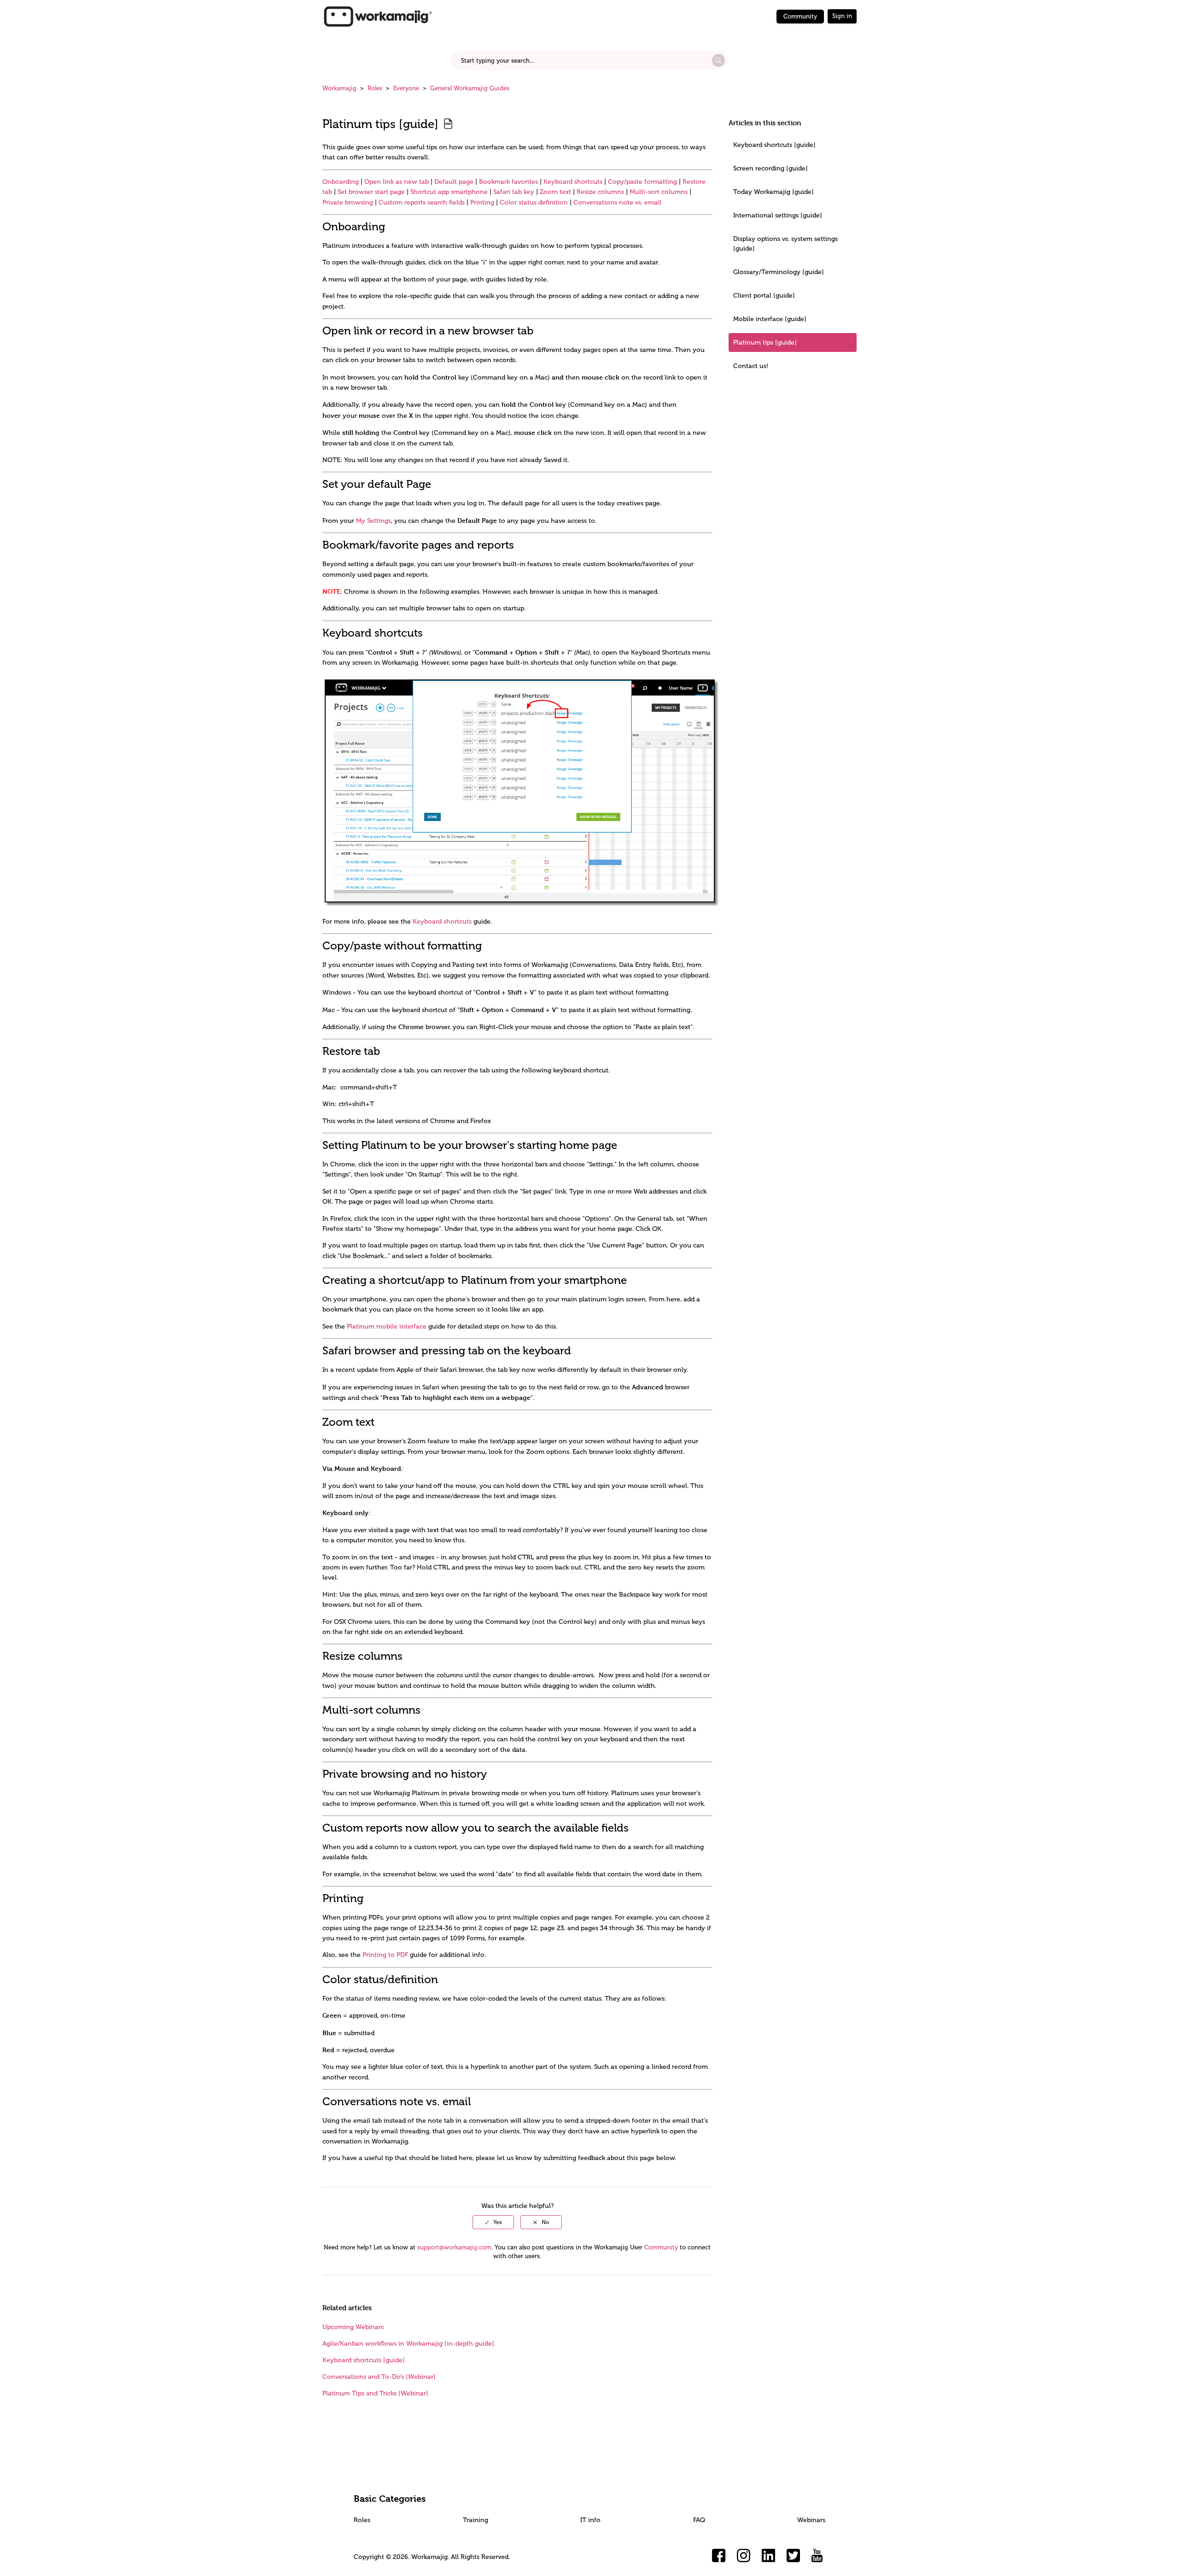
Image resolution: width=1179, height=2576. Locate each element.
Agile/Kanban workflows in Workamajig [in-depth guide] (408, 2344)
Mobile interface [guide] (770, 319)
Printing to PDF (385, 1955)
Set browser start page (371, 192)
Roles (375, 88)
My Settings (374, 521)
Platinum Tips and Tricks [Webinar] (375, 2393)
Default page (454, 182)
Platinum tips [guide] (765, 342)
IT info (590, 2520)
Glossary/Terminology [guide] (779, 272)
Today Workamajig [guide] (773, 192)
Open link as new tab (397, 182)
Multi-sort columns (659, 192)
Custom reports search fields (422, 202)
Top (601, 2555)
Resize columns (600, 192)
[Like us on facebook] (719, 2556)
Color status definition (534, 202)
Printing (482, 202)
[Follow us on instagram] (744, 2556)
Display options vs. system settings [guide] (785, 244)
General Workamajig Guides (470, 88)
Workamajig (339, 88)
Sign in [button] (842, 16)
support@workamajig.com (454, 2247)
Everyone (406, 88)
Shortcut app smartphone (449, 192)
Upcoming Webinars (353, 2327)
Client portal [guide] (764, 296)
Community (800, 16)
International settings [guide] (778, 215)
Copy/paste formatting (642, 182)
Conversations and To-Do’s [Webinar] (379, 2377)
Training (476, 2520)
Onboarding (341, 182)
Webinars (811, 2520)
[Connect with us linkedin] (769, 2556)
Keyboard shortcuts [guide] (774, 145)
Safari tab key (514, 192)
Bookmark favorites (508, 182)
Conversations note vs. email (617, 202)
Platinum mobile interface (387, 1326)
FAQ (699, 2520)
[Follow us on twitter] (794, 2556)
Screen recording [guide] (770, 168)
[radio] (493, 2222)
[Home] (378, 16)
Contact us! (751, 366)
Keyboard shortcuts (573, 182)
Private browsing (348, 202)
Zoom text (555, 192)
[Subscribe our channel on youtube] (818, 2556)
